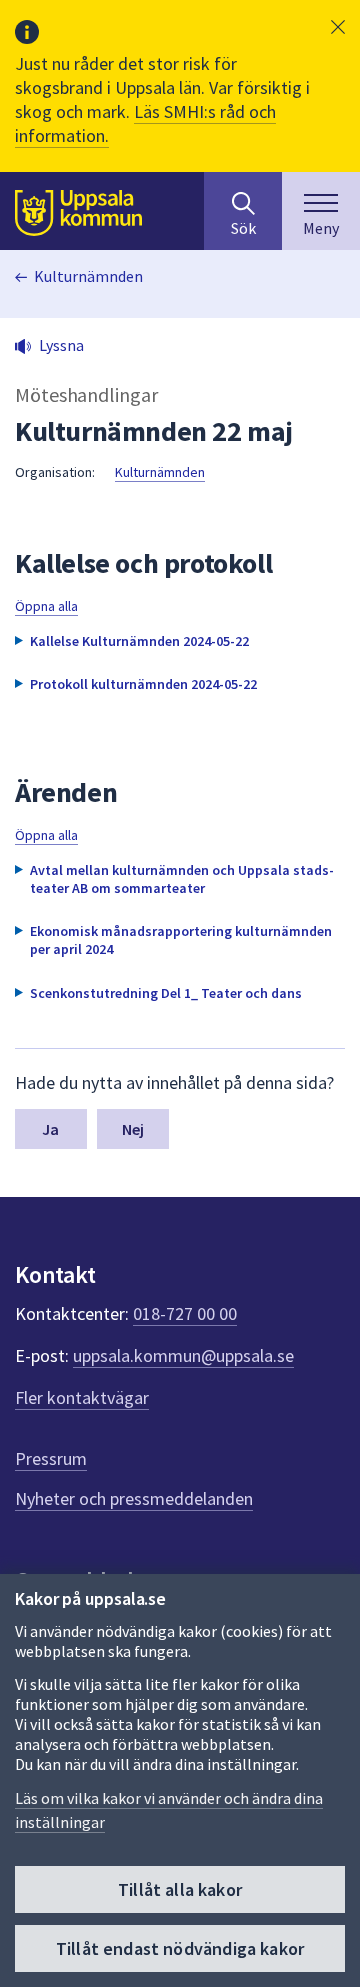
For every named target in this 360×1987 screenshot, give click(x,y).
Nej (133, 1129)
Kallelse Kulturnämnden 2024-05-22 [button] (139, 641)
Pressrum (51, 1458)
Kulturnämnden (88, 276)
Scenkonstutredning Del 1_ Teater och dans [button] (166, 993)
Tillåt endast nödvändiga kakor (180, 1948)
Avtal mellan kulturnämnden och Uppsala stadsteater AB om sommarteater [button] (182, 879)
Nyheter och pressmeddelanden (134, 1498)
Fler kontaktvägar (82, 1397)
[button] (338, 27)
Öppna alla (46, 606)
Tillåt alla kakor (180, 1889)
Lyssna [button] (61, 345)
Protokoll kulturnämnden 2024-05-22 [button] (143, 684)
